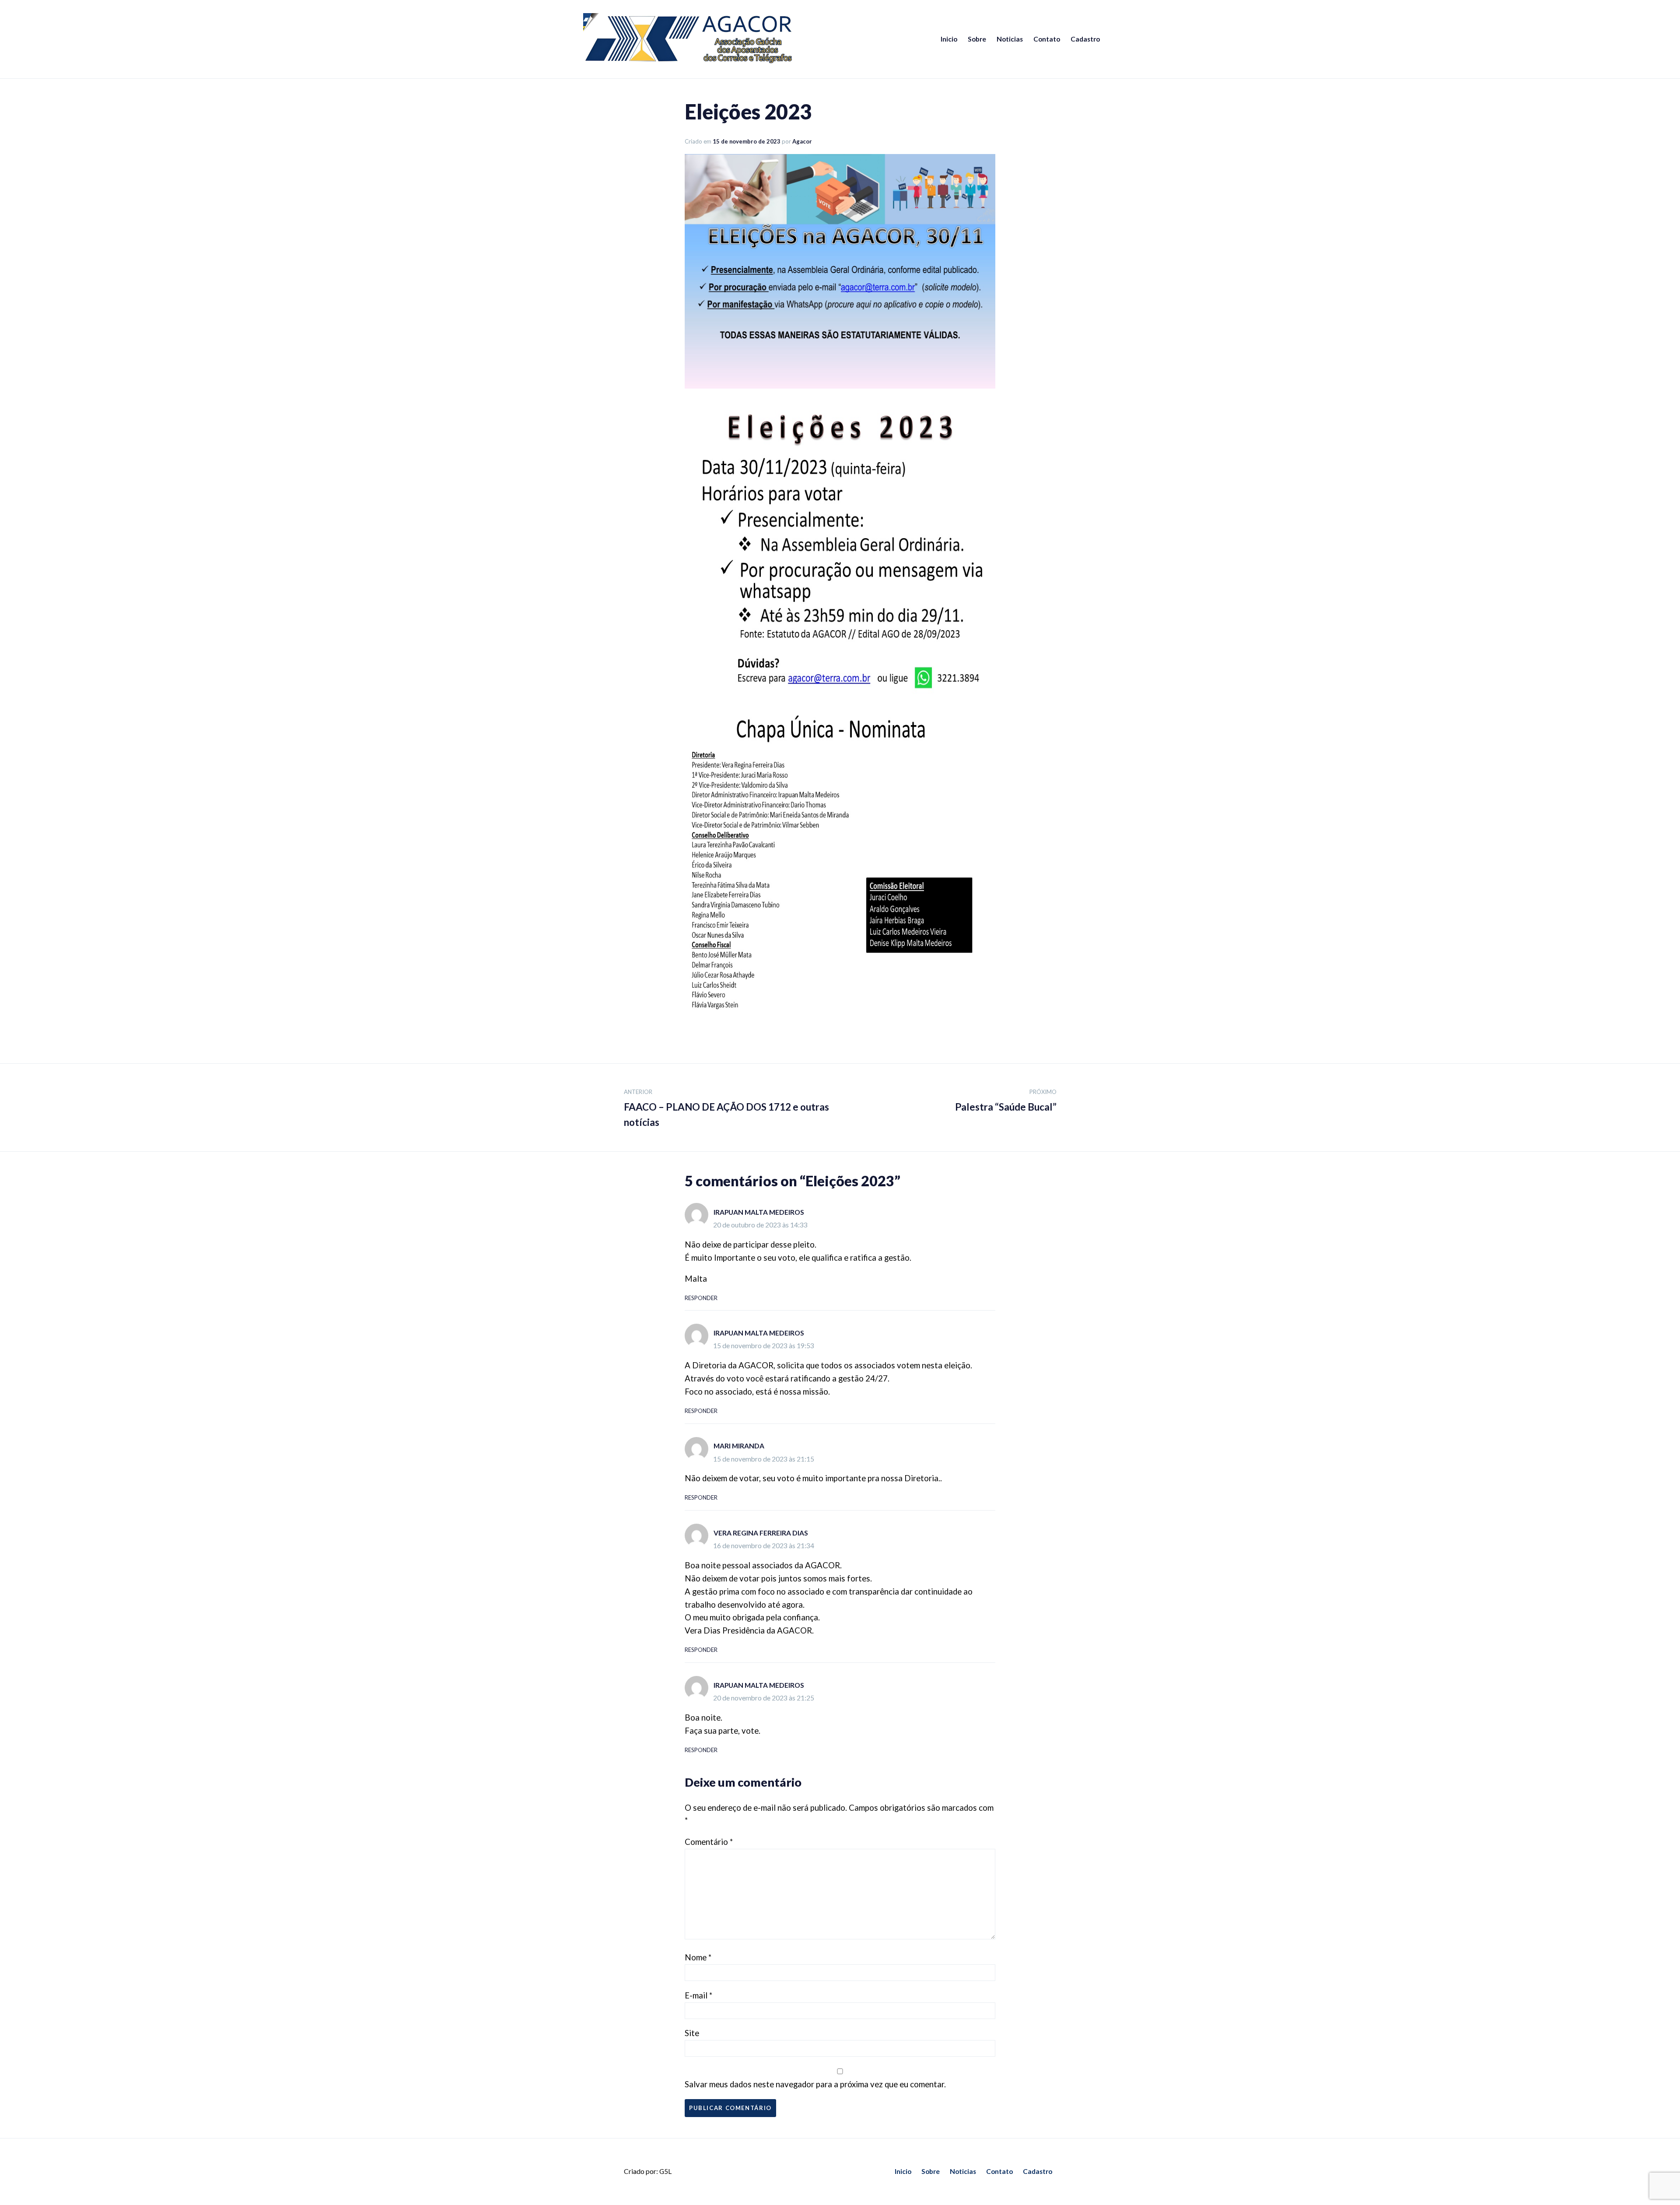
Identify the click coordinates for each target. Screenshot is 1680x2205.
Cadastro (1085, 39)
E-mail (698, 1995)
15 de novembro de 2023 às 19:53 (764, 1346)
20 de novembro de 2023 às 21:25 (764, 1698)
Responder (701, 1298)
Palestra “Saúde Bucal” (1006, 1101)
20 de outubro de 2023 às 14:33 (760, 1225)
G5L (665, 2171)
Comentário (709, 1842)
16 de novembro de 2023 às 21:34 (764, 1546)
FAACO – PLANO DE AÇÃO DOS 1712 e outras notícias (726, 1108)
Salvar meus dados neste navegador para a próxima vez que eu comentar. (815, 2084)
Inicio (949, 39)
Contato (1047, 39)
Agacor (802, 141)
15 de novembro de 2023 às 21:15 (764, 1459)
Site (692, 2033)
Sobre (977, 39)
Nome (698, 1957)
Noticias (1010, 39)
